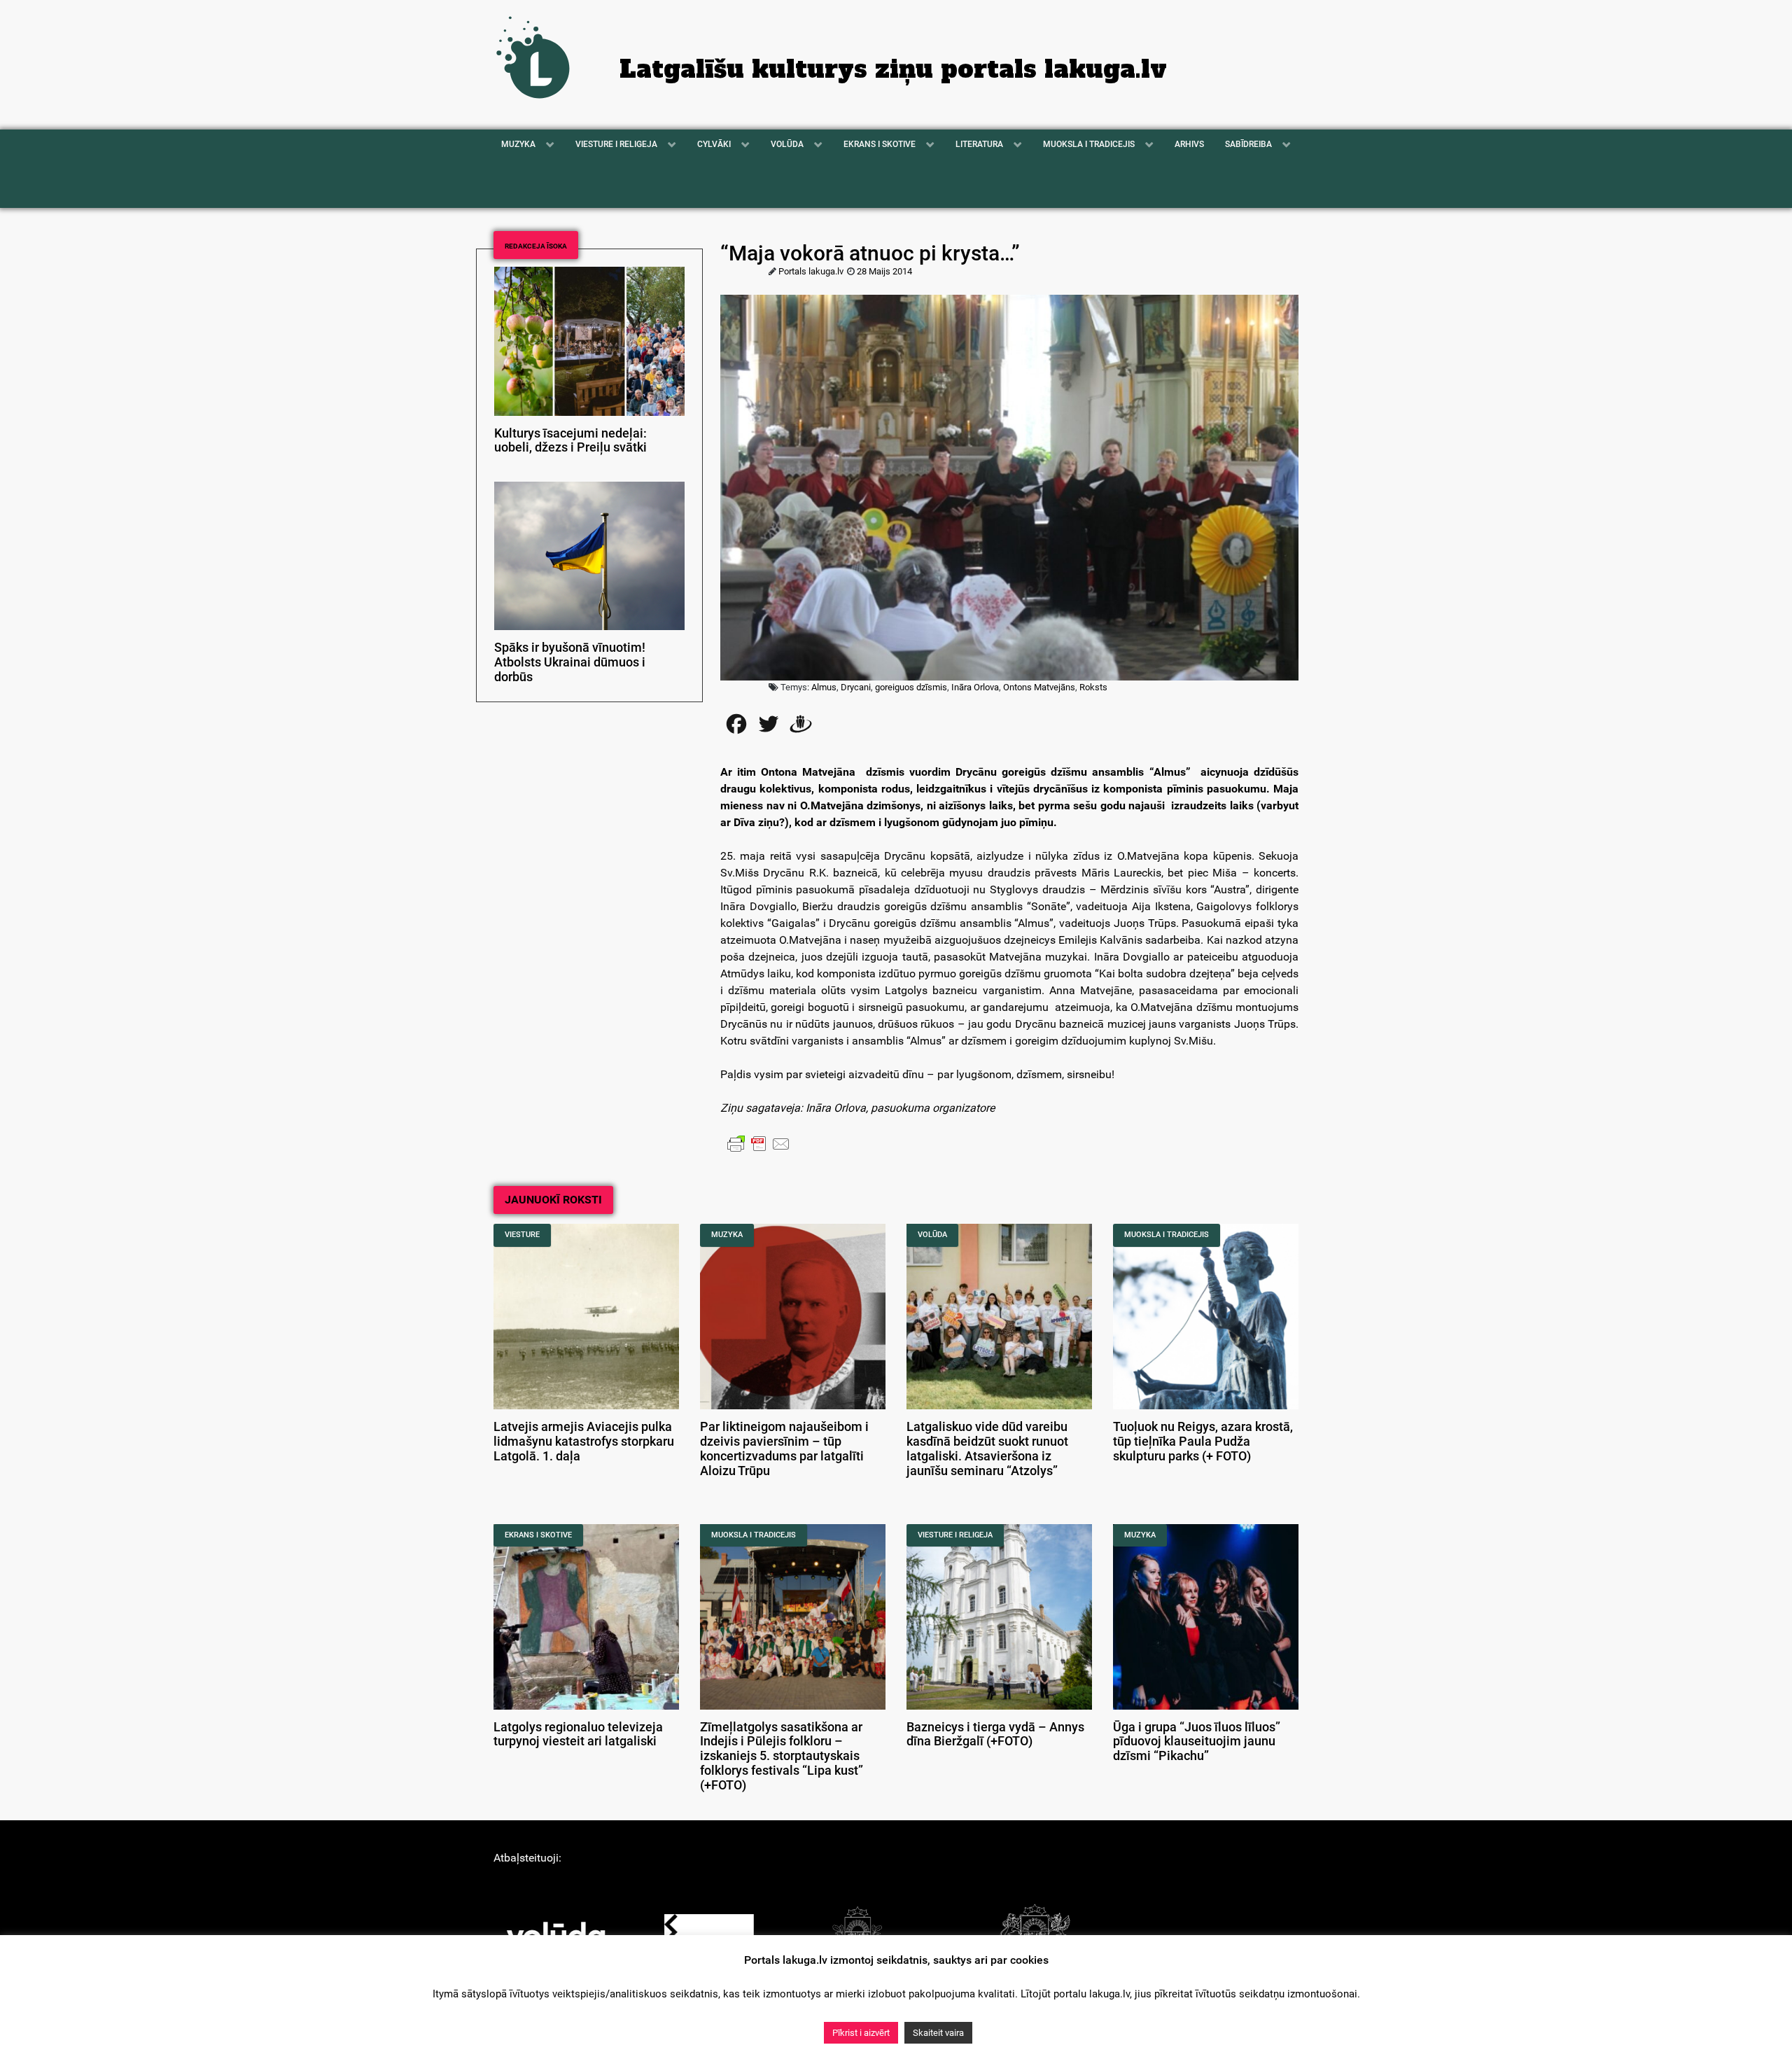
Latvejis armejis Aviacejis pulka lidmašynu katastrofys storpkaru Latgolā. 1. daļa (584, 1442)
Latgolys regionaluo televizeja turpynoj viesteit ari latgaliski (578, 1735)
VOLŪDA (932, 1235)
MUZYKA (727, 1235)
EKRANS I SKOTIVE (538, 1535)
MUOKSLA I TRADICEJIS (1167, 1235)
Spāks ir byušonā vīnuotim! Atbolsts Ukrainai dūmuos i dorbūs (570, 662)
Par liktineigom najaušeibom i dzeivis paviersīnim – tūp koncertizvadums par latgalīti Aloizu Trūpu (784, 1449)
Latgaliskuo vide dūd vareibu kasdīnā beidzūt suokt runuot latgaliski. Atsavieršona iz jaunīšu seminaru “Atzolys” (987, 1449)
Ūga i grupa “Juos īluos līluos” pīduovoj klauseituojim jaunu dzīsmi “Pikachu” (1197, 1742)
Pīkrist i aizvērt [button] (861, 2033)
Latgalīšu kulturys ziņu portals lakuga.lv (893, 69)
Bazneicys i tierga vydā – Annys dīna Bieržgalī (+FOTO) (995, 1735)
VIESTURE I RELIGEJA (955, 1535)
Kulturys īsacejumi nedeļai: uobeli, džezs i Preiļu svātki (570, 441)
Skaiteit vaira (938, 2033)
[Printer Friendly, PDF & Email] (759, 1143)
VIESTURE (522, 1235)
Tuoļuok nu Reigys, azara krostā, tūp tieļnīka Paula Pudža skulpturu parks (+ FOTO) (1203, 1442)
